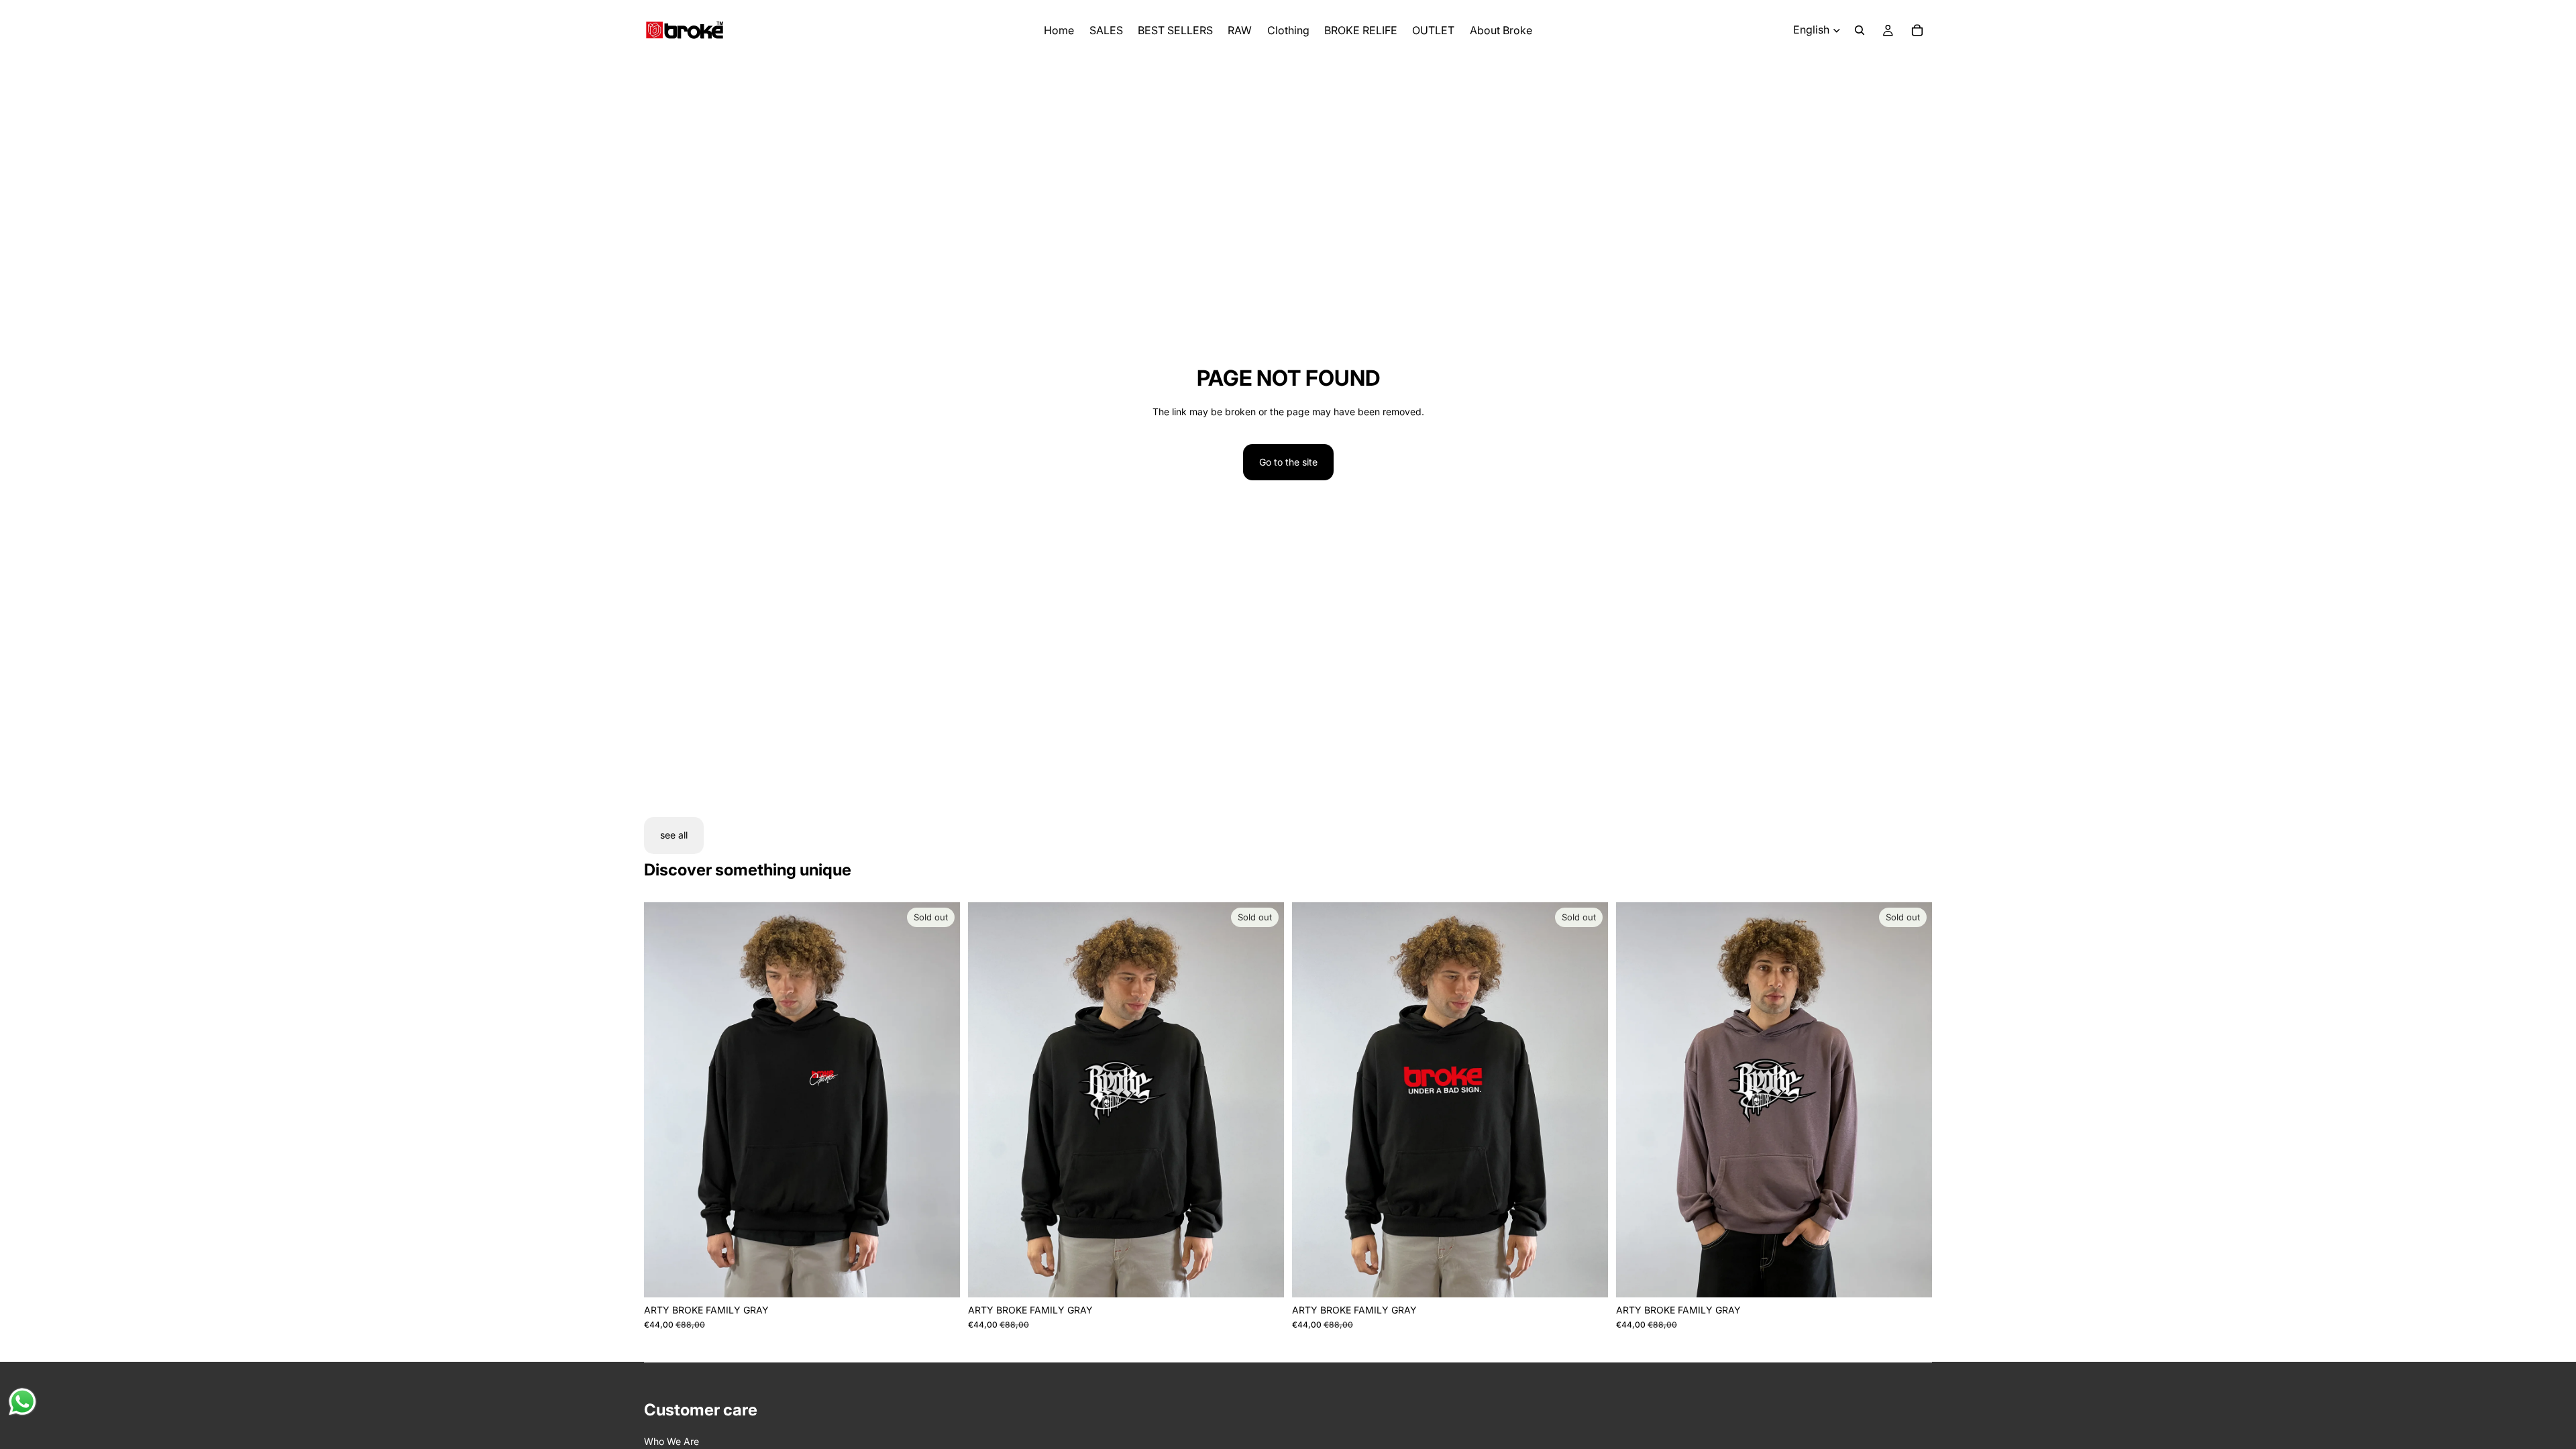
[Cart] (1917, 30)
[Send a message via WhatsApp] (22, 1402)
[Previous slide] (664, 1099)
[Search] (1860, 30)
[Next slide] (940, 1099)
